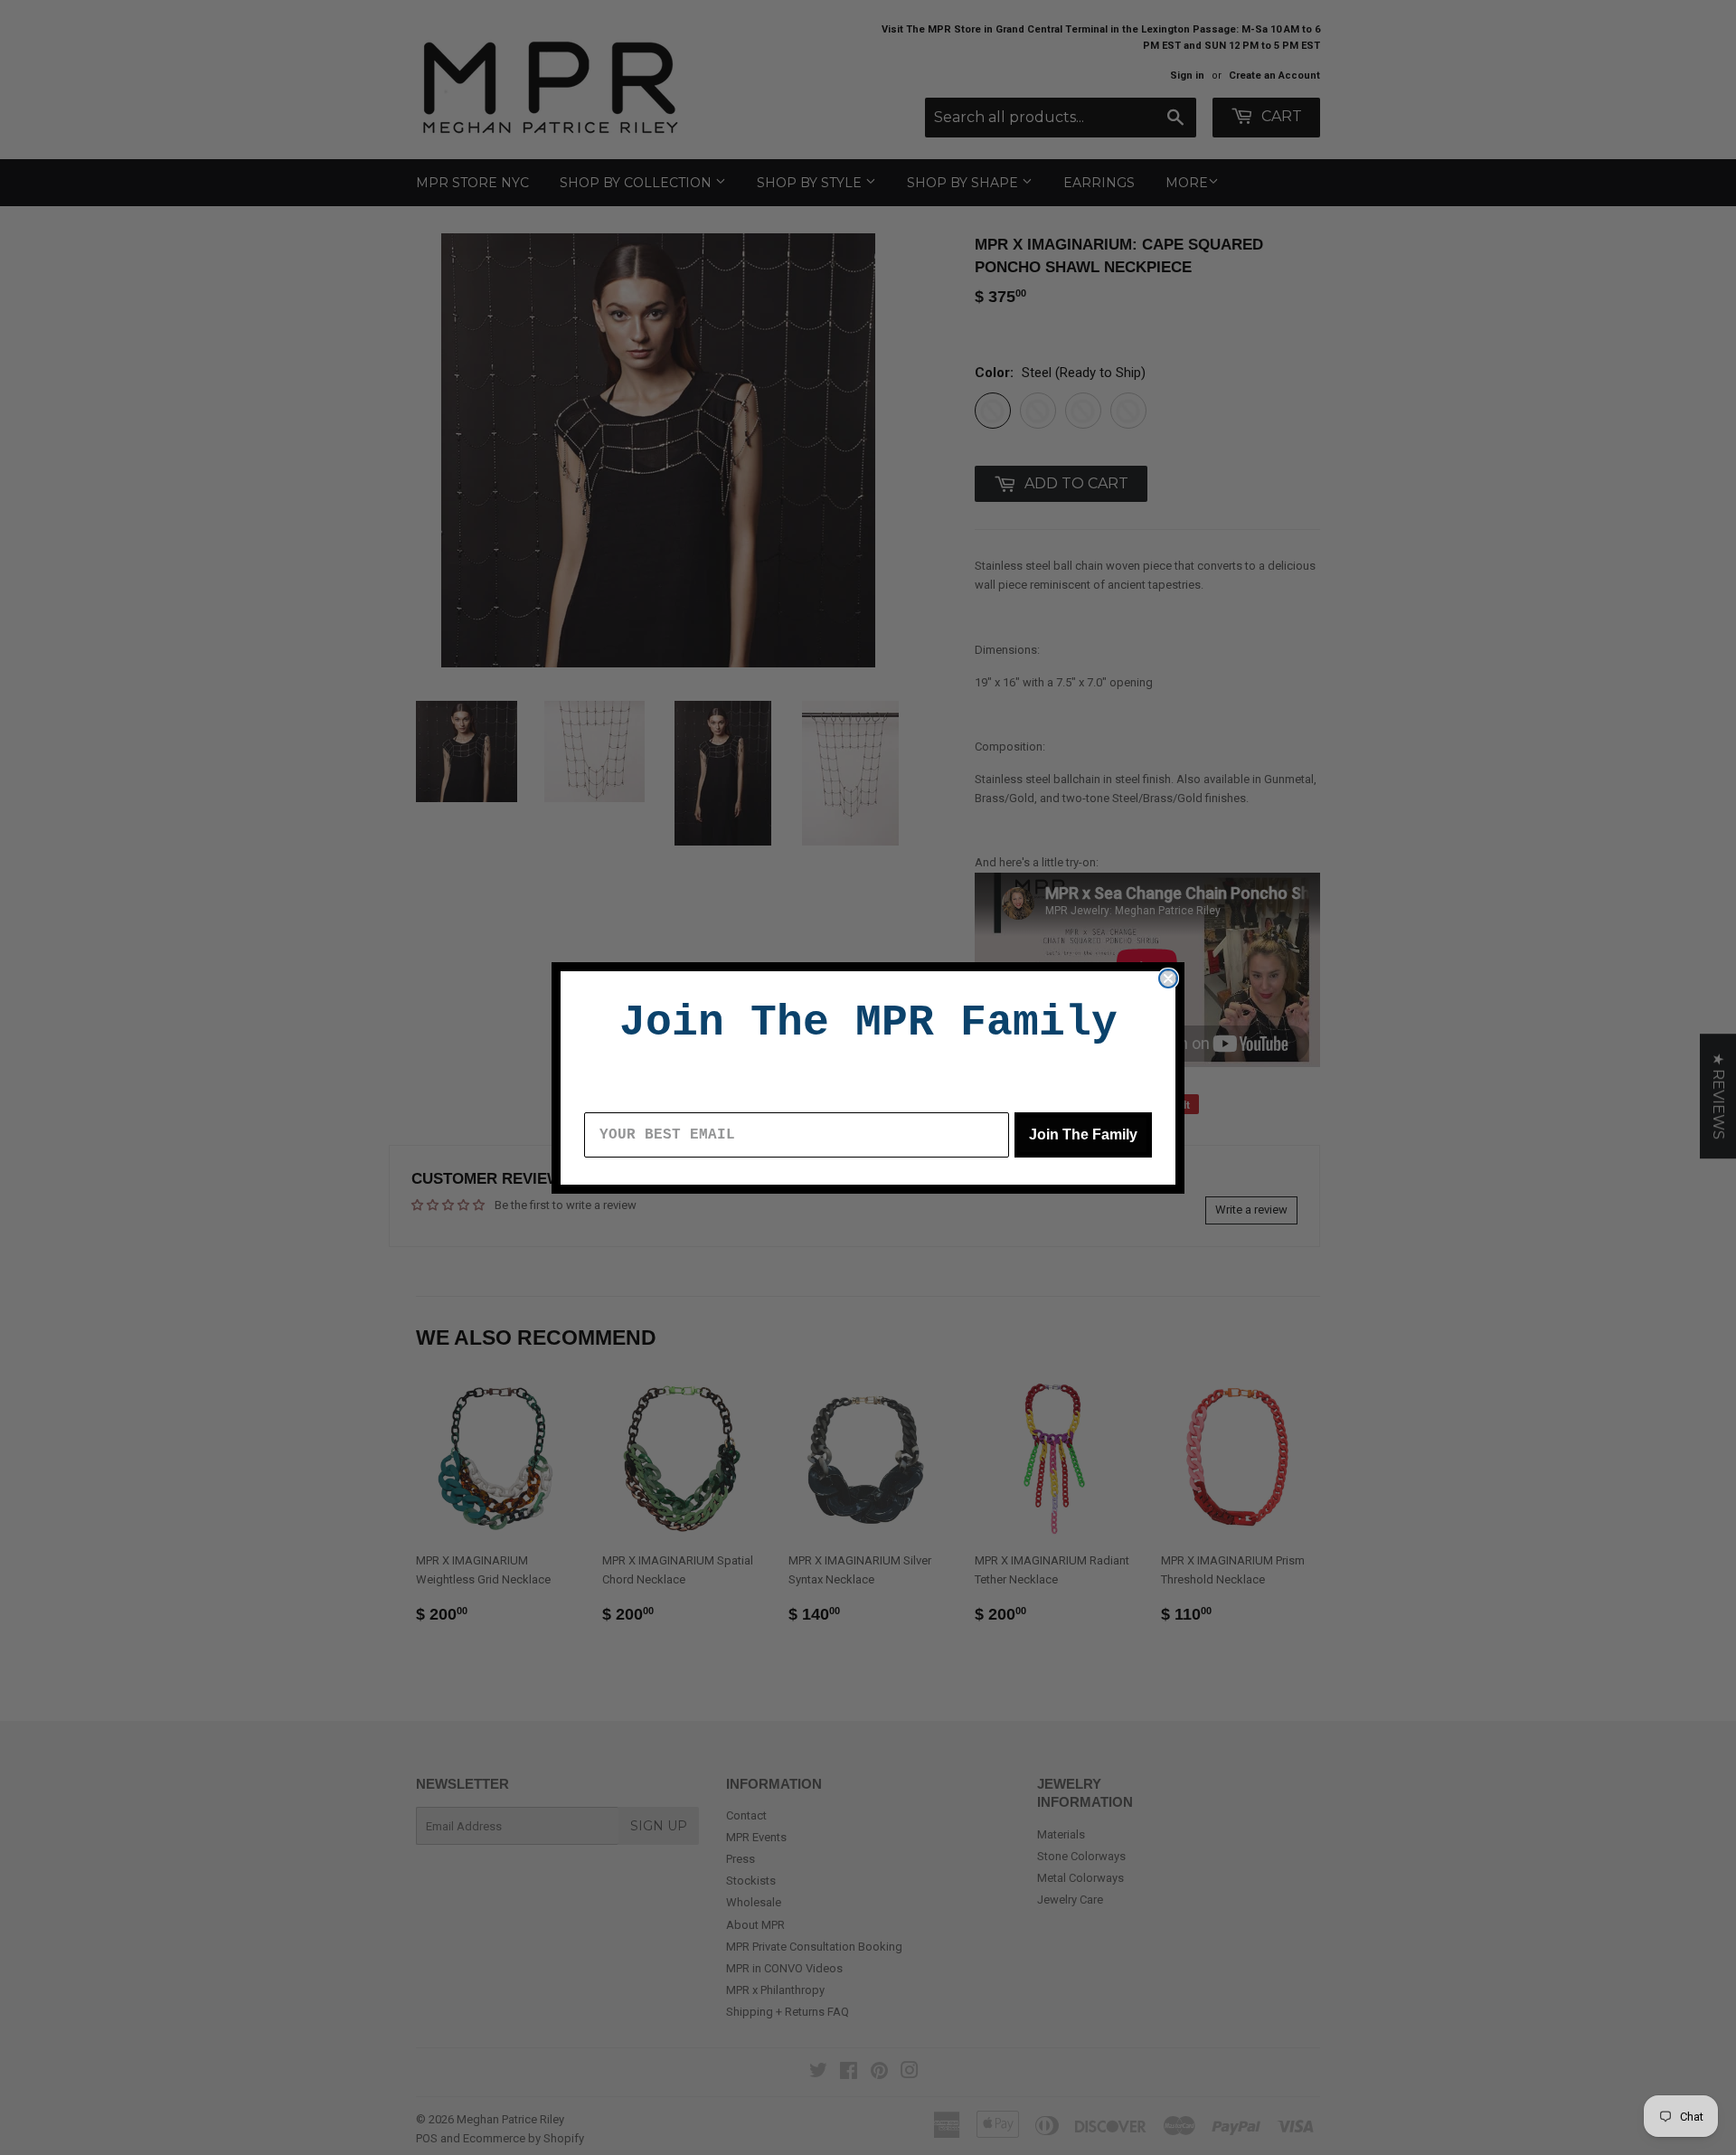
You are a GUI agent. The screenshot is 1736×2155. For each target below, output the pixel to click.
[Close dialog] (1168, 978)
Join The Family (1083, 1134)
